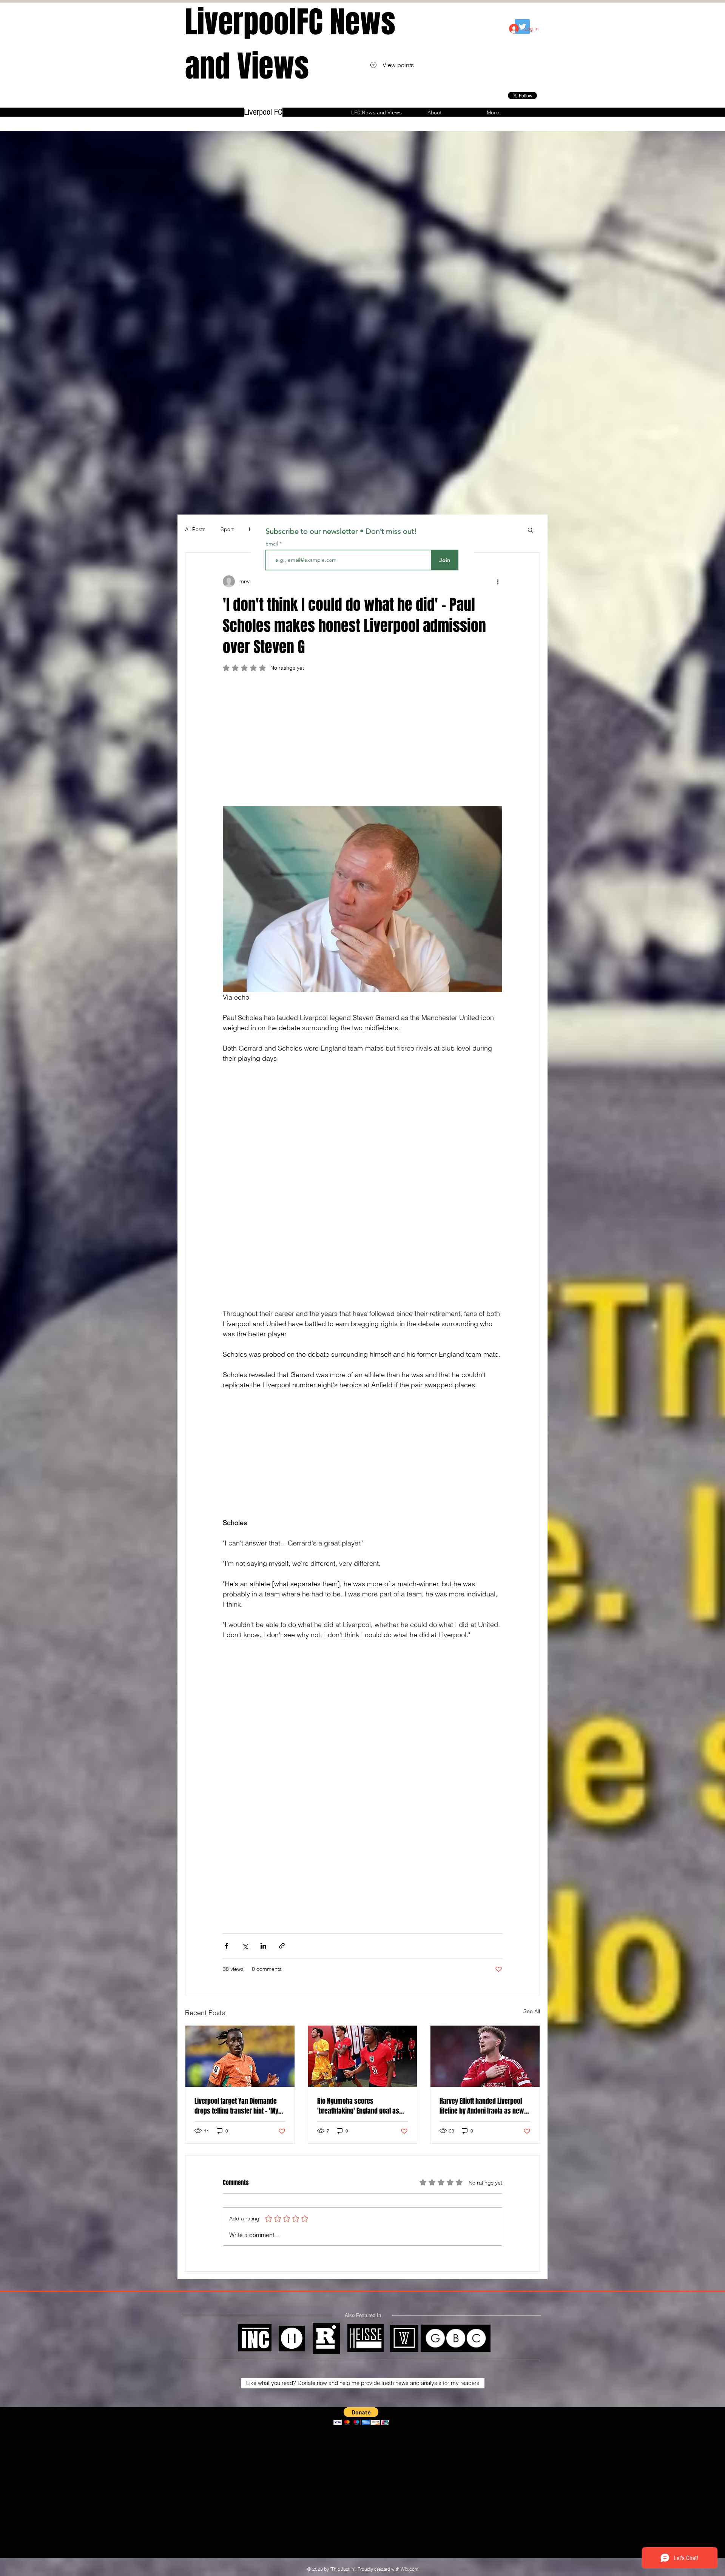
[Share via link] (282, 1946)
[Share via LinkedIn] (263, 1946)
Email (272, 544)
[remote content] (362, 743)
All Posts (195, 529)
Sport (227, 529)
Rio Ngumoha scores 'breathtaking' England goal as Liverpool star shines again (358, 2106)
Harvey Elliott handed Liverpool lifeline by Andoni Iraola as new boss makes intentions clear (482, 2106)
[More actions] (498, 581)
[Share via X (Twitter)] (245, 1946)
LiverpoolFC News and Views (290, 44)
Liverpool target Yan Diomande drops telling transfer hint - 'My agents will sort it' (236, 2106)
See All (532, 2011)
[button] (530, 530)
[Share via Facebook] (226, 1946)
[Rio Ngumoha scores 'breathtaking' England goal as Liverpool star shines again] (363, 2056)
